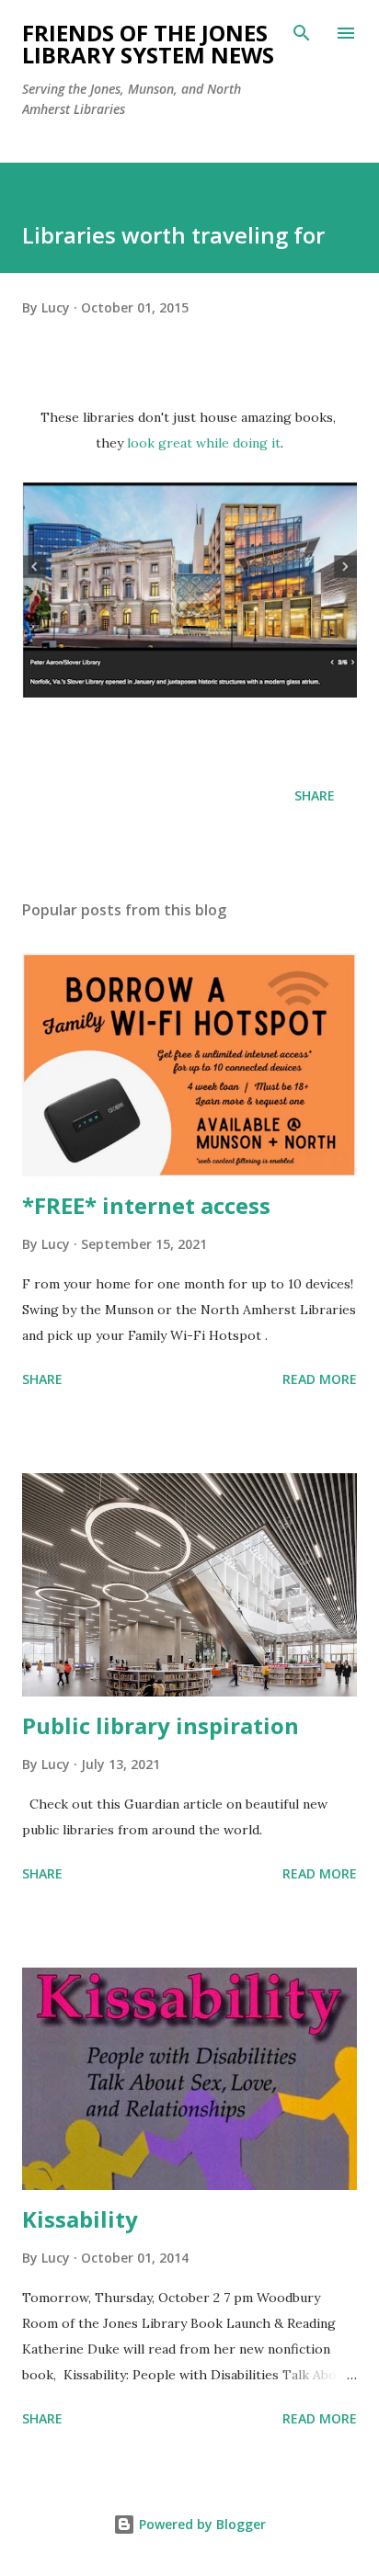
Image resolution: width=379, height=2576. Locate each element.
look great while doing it (204, 443)
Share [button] (315, 795)
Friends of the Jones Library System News (148, 44)
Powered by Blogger (201, 2524)
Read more (320, 1379)
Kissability (80, 2219)
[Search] (302, 33)
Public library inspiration (161, 1725)
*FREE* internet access (146, 1205)
